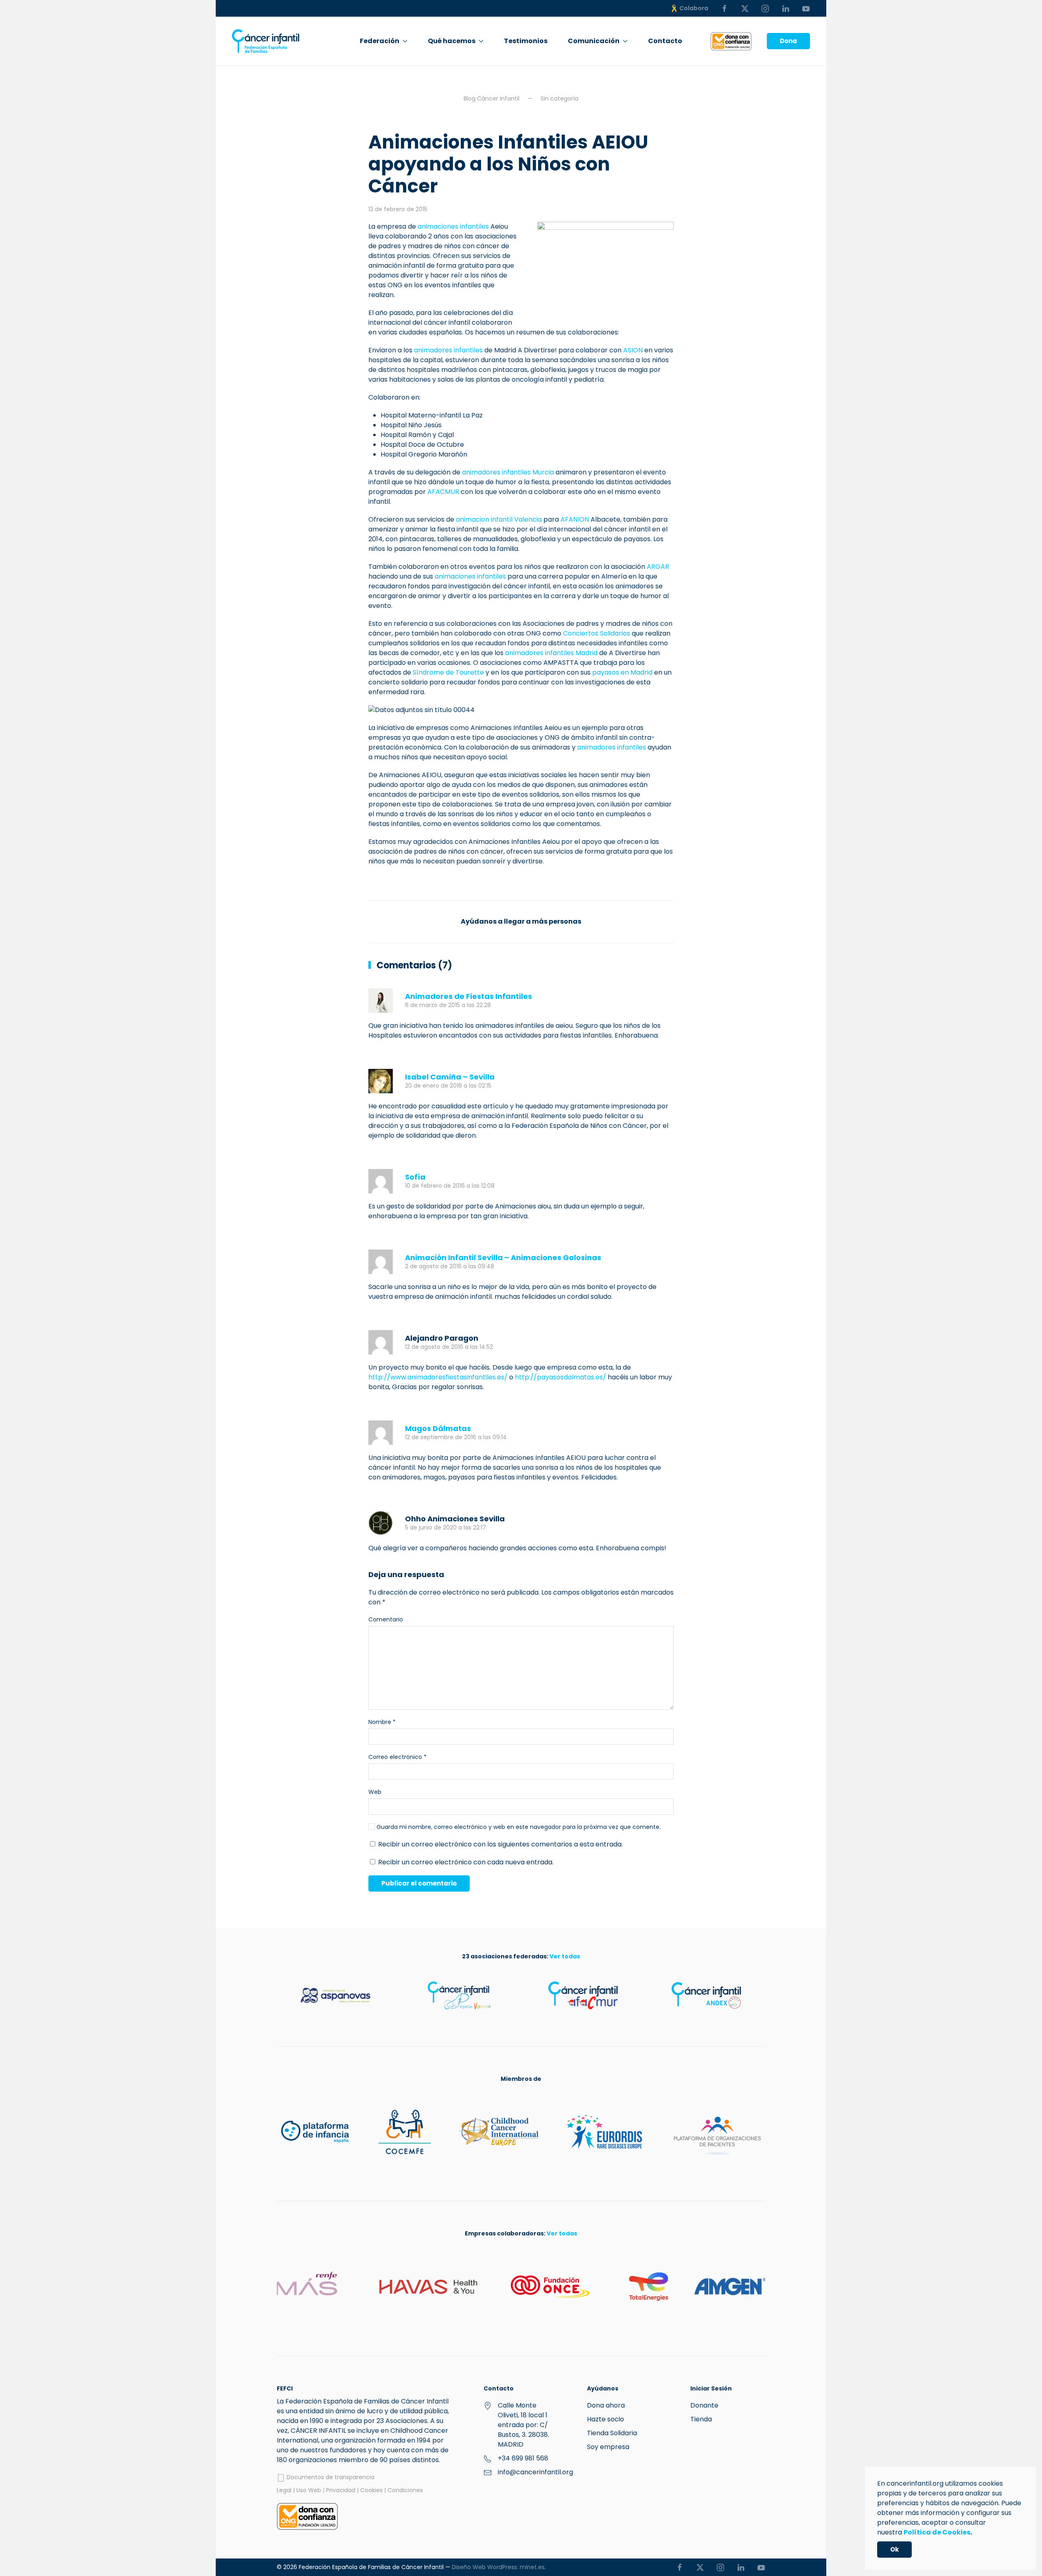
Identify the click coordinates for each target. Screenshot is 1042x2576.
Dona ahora (606, 2405)
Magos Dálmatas (438, 1428)
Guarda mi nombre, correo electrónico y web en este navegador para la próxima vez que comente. (518, 1827)
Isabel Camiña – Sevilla (450, 1077)
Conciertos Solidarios (597, 633)
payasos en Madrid (622, 672)
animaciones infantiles (453, 226)
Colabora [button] (694, 8)
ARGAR (658, 567)
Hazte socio (605, 2419)
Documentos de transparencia (330, 2477)
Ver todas (565, 1956)
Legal (284, 2490)
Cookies (371, 2490)
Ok (894, 2549)
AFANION (575, 519)
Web (375, 1792)
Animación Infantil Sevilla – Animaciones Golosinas (503, 1257)
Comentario (386, 1619)
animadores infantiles (448, 350)
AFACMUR (443, 492)
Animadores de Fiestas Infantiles (468, 996)
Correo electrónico (397, 1757)
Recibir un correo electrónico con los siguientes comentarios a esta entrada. (500, 1844)
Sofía (415, 1177)
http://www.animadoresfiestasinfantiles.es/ (438, 1377)
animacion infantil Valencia (499, 519)
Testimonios (526, 41)
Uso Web (309, 2490)
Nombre (382, 1722)
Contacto (665, 41)
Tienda (701, 2419)
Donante (704, 2405)
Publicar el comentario (419, 1883)
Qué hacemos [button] (452, 41)
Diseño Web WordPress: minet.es (498, 2567)
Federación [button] (380, 41)
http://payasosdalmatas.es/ (560, 1377)
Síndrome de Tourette (448, 672)
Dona (788, 41)
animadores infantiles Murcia (508, 472)
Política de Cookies (937, 2532)
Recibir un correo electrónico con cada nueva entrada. (466, 1862)
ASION (633, 350)
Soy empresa (608, 2447)
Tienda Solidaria (612, 2433)
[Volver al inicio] (266, 41)
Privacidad (341, 2490)
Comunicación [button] (594, 41)
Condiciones (405, 2490)
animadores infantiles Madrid (551, 653)
